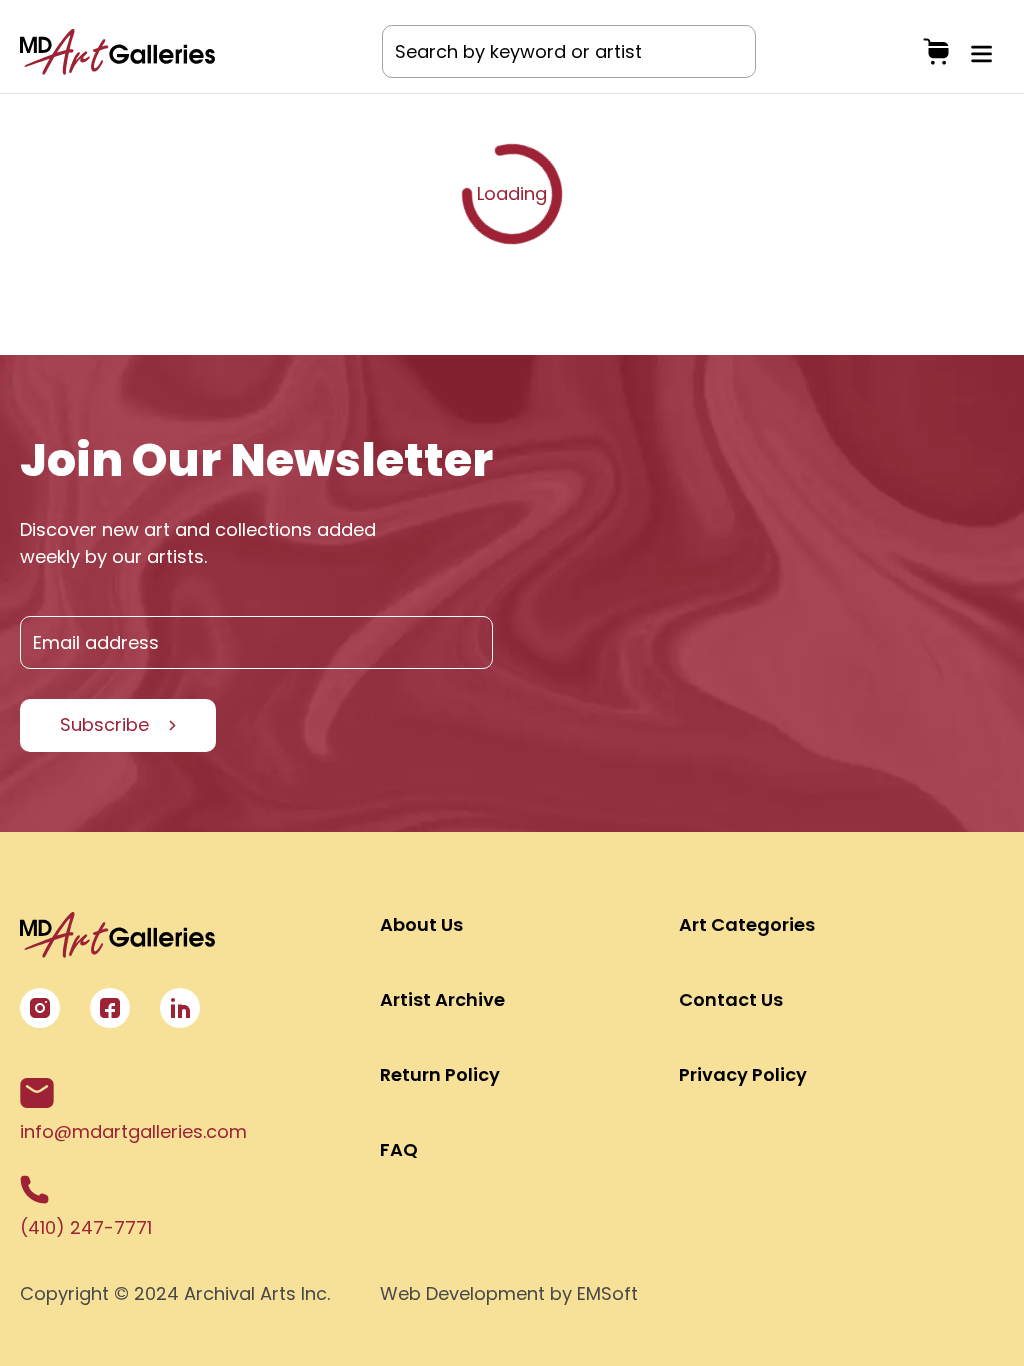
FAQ (399, 1149)
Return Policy (440, 1074)
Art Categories (747, 924)
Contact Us (731, 999)
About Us (421, 924)
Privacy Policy (743, 1074)
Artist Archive (442, 999)
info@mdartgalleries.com (133, 1131)
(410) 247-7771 (86, 1227)
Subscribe (104, 724)
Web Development (462, 1293)
